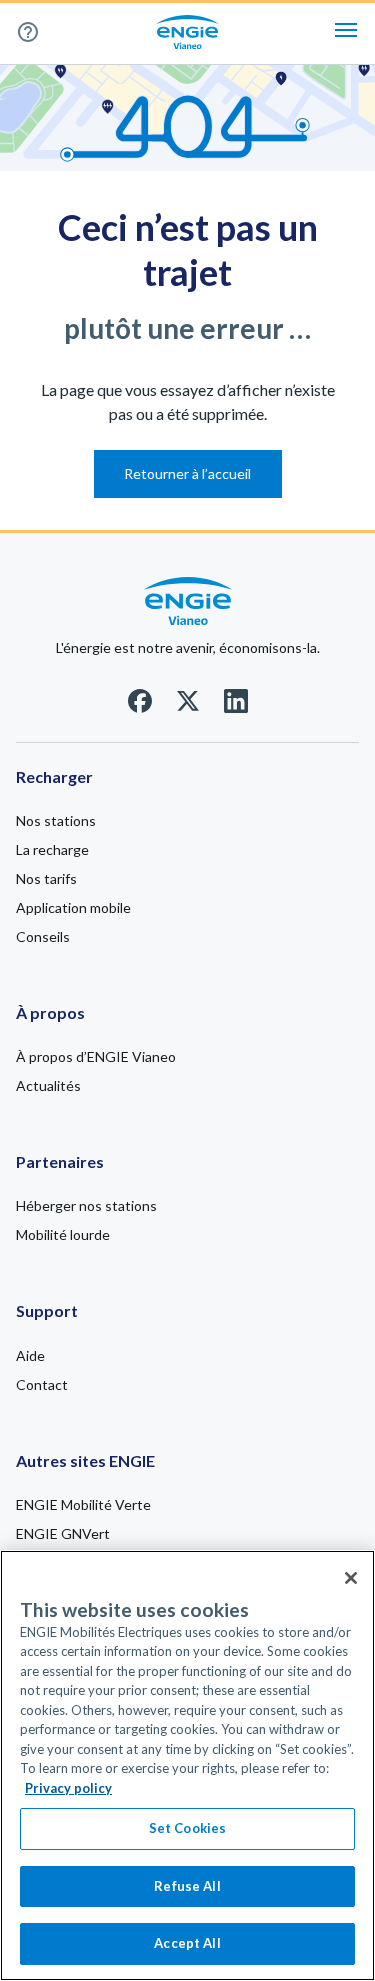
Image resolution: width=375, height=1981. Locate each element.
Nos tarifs (46, 878)
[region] (187, 1765)
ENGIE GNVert (63, 1533)
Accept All (187, 1943)
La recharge (52, 849)
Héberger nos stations (86, 1205)
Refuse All (187, 1886)
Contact (42, 1384)
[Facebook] (140, 707)
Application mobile (73, 907)
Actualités (48, 1085)
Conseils (43, 936)
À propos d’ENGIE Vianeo (96, 1056)
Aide (35, 32)
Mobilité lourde (63, 1234)
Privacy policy (68, 1788)
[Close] (351, 1578)
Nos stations (56, 820)
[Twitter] (188, 707)
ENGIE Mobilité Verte (83, 1504)
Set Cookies (187, 1828)
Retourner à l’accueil (187, 473)
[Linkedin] (236, 707)
